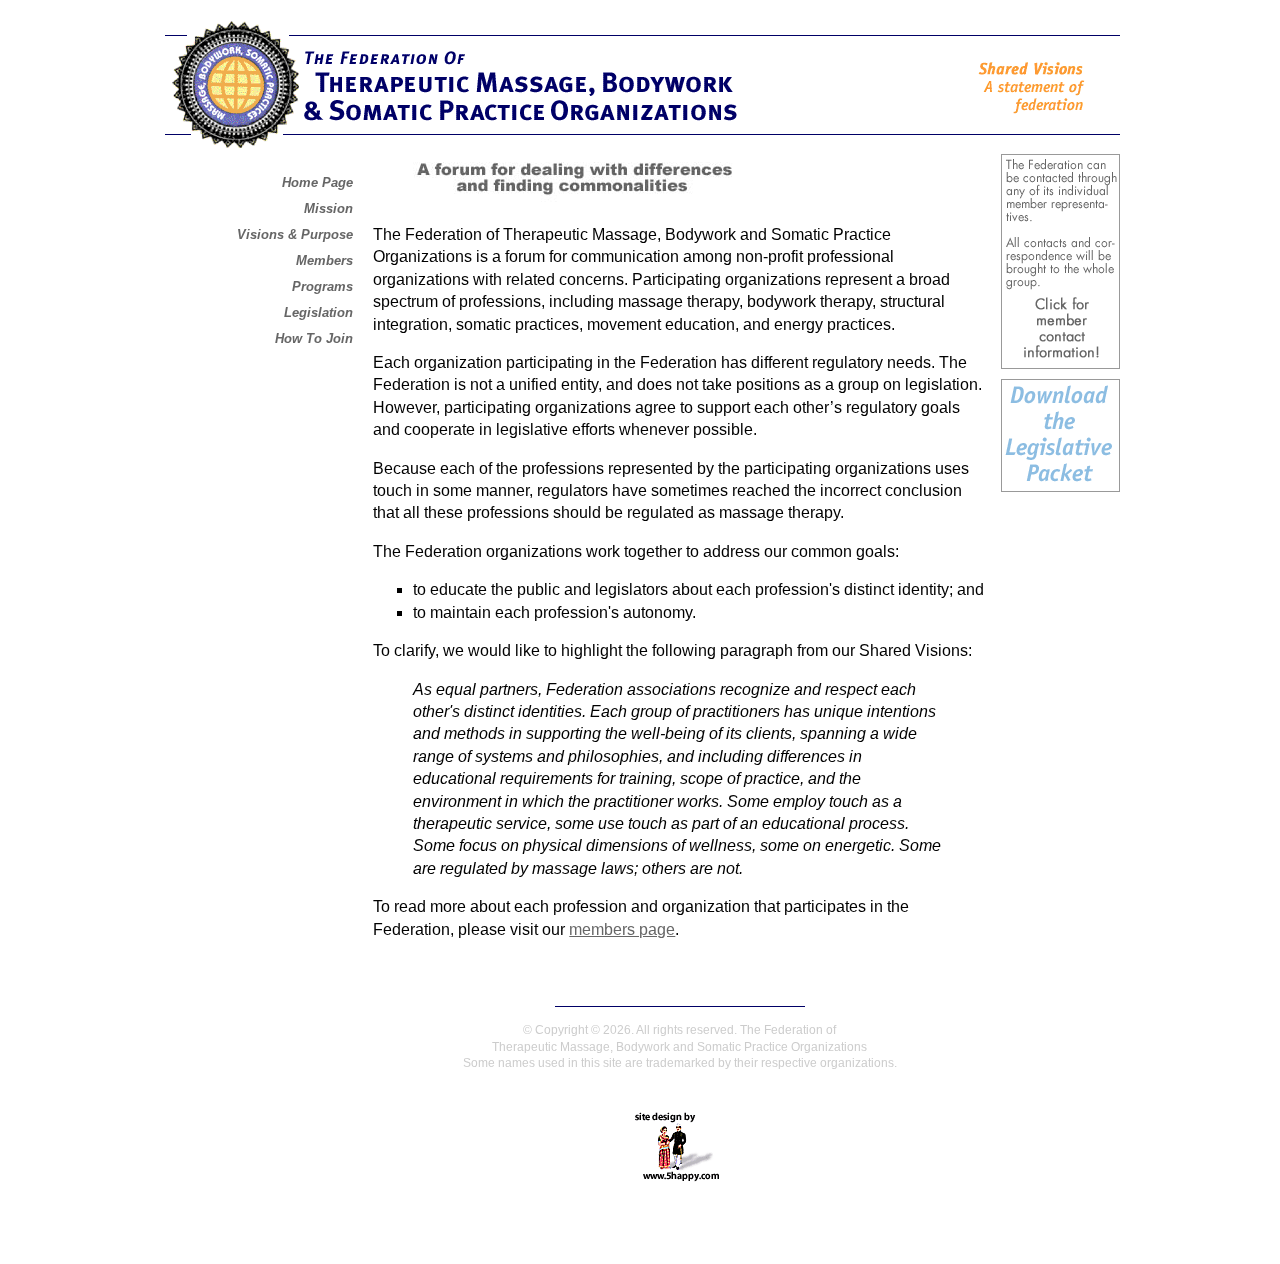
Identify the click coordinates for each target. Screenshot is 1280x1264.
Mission (328, 208)
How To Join (314, 338)
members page (622, 929)
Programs (322, 286)
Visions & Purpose (295, 234)
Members (324, 260)
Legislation (318, 312)
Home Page (317, 182)
